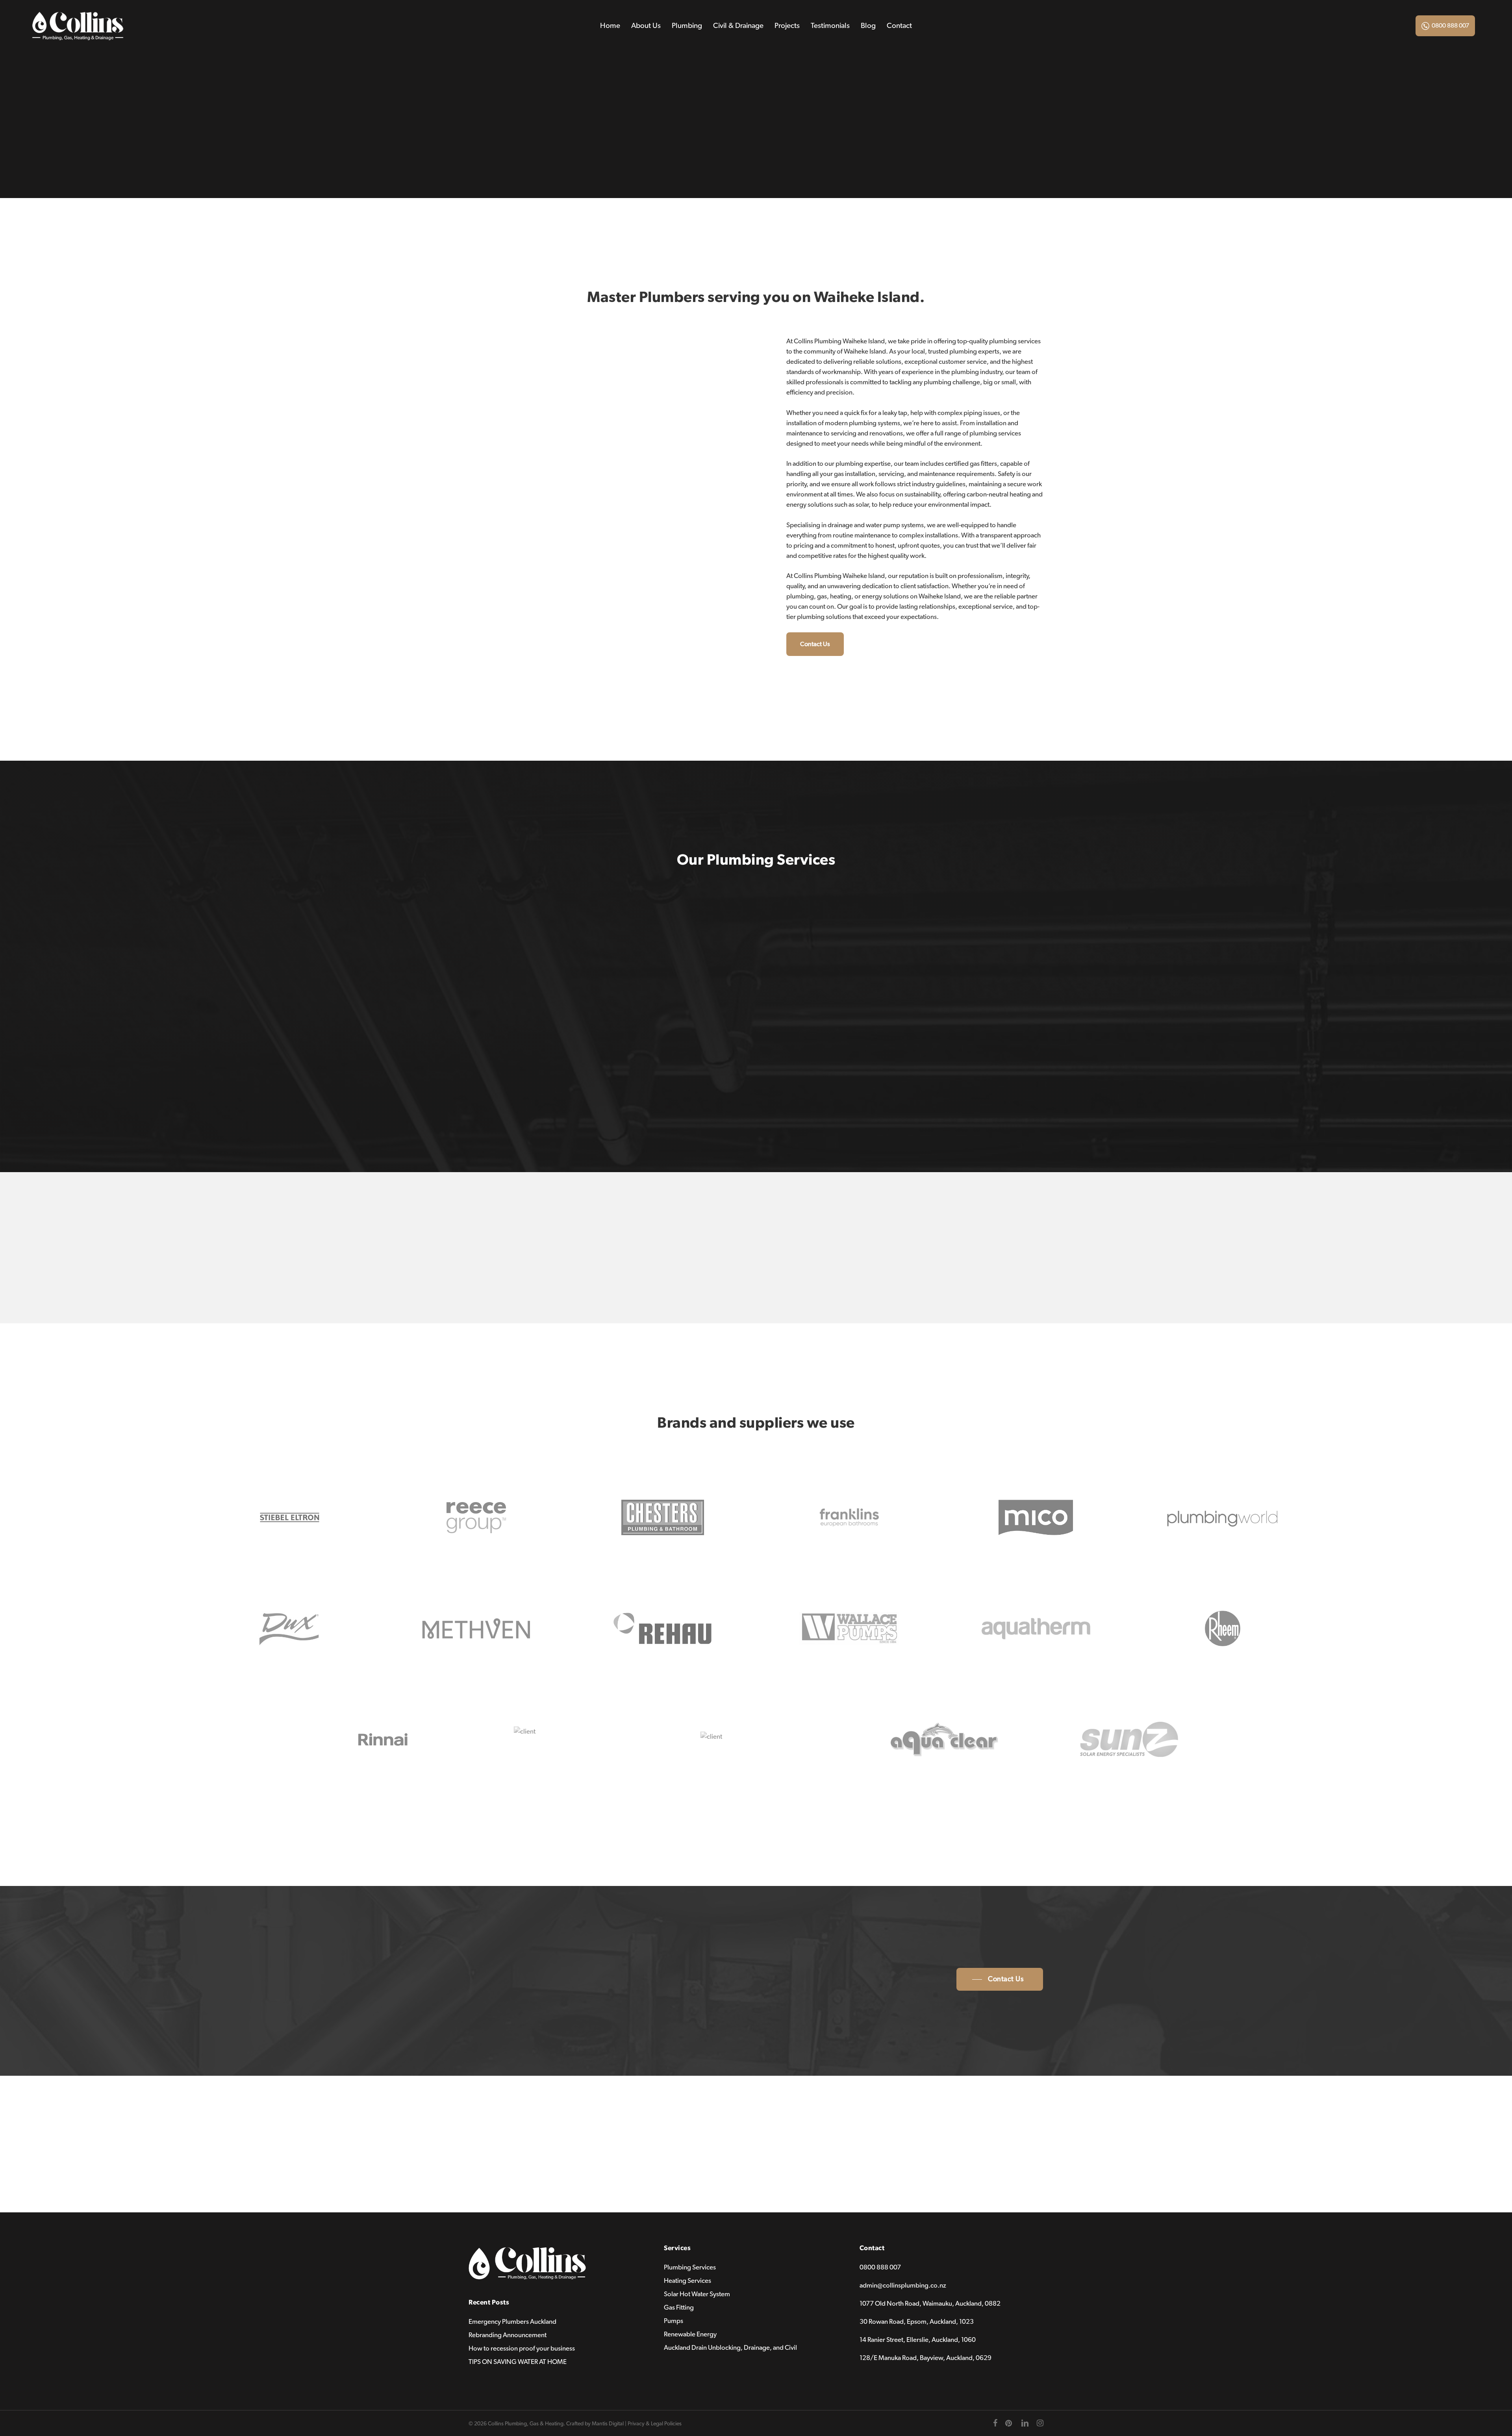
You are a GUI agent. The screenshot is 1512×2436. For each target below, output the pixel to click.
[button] (815, 644)
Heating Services (687, 2281)
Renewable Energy (690, 2334)
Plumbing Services (690, 2267)
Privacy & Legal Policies (655, 2424)
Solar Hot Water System (697, 2294)
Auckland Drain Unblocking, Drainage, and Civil (730, 2348)
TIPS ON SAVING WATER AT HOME (518, 2362)
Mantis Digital (608, 2424)
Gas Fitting (679, 2307)
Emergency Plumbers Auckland (512, 2322)
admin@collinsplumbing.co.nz (903, 2285)
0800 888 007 (1450, 26)
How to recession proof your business (522, 2348)
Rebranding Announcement (508, 2335)
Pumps (674, 2321)
